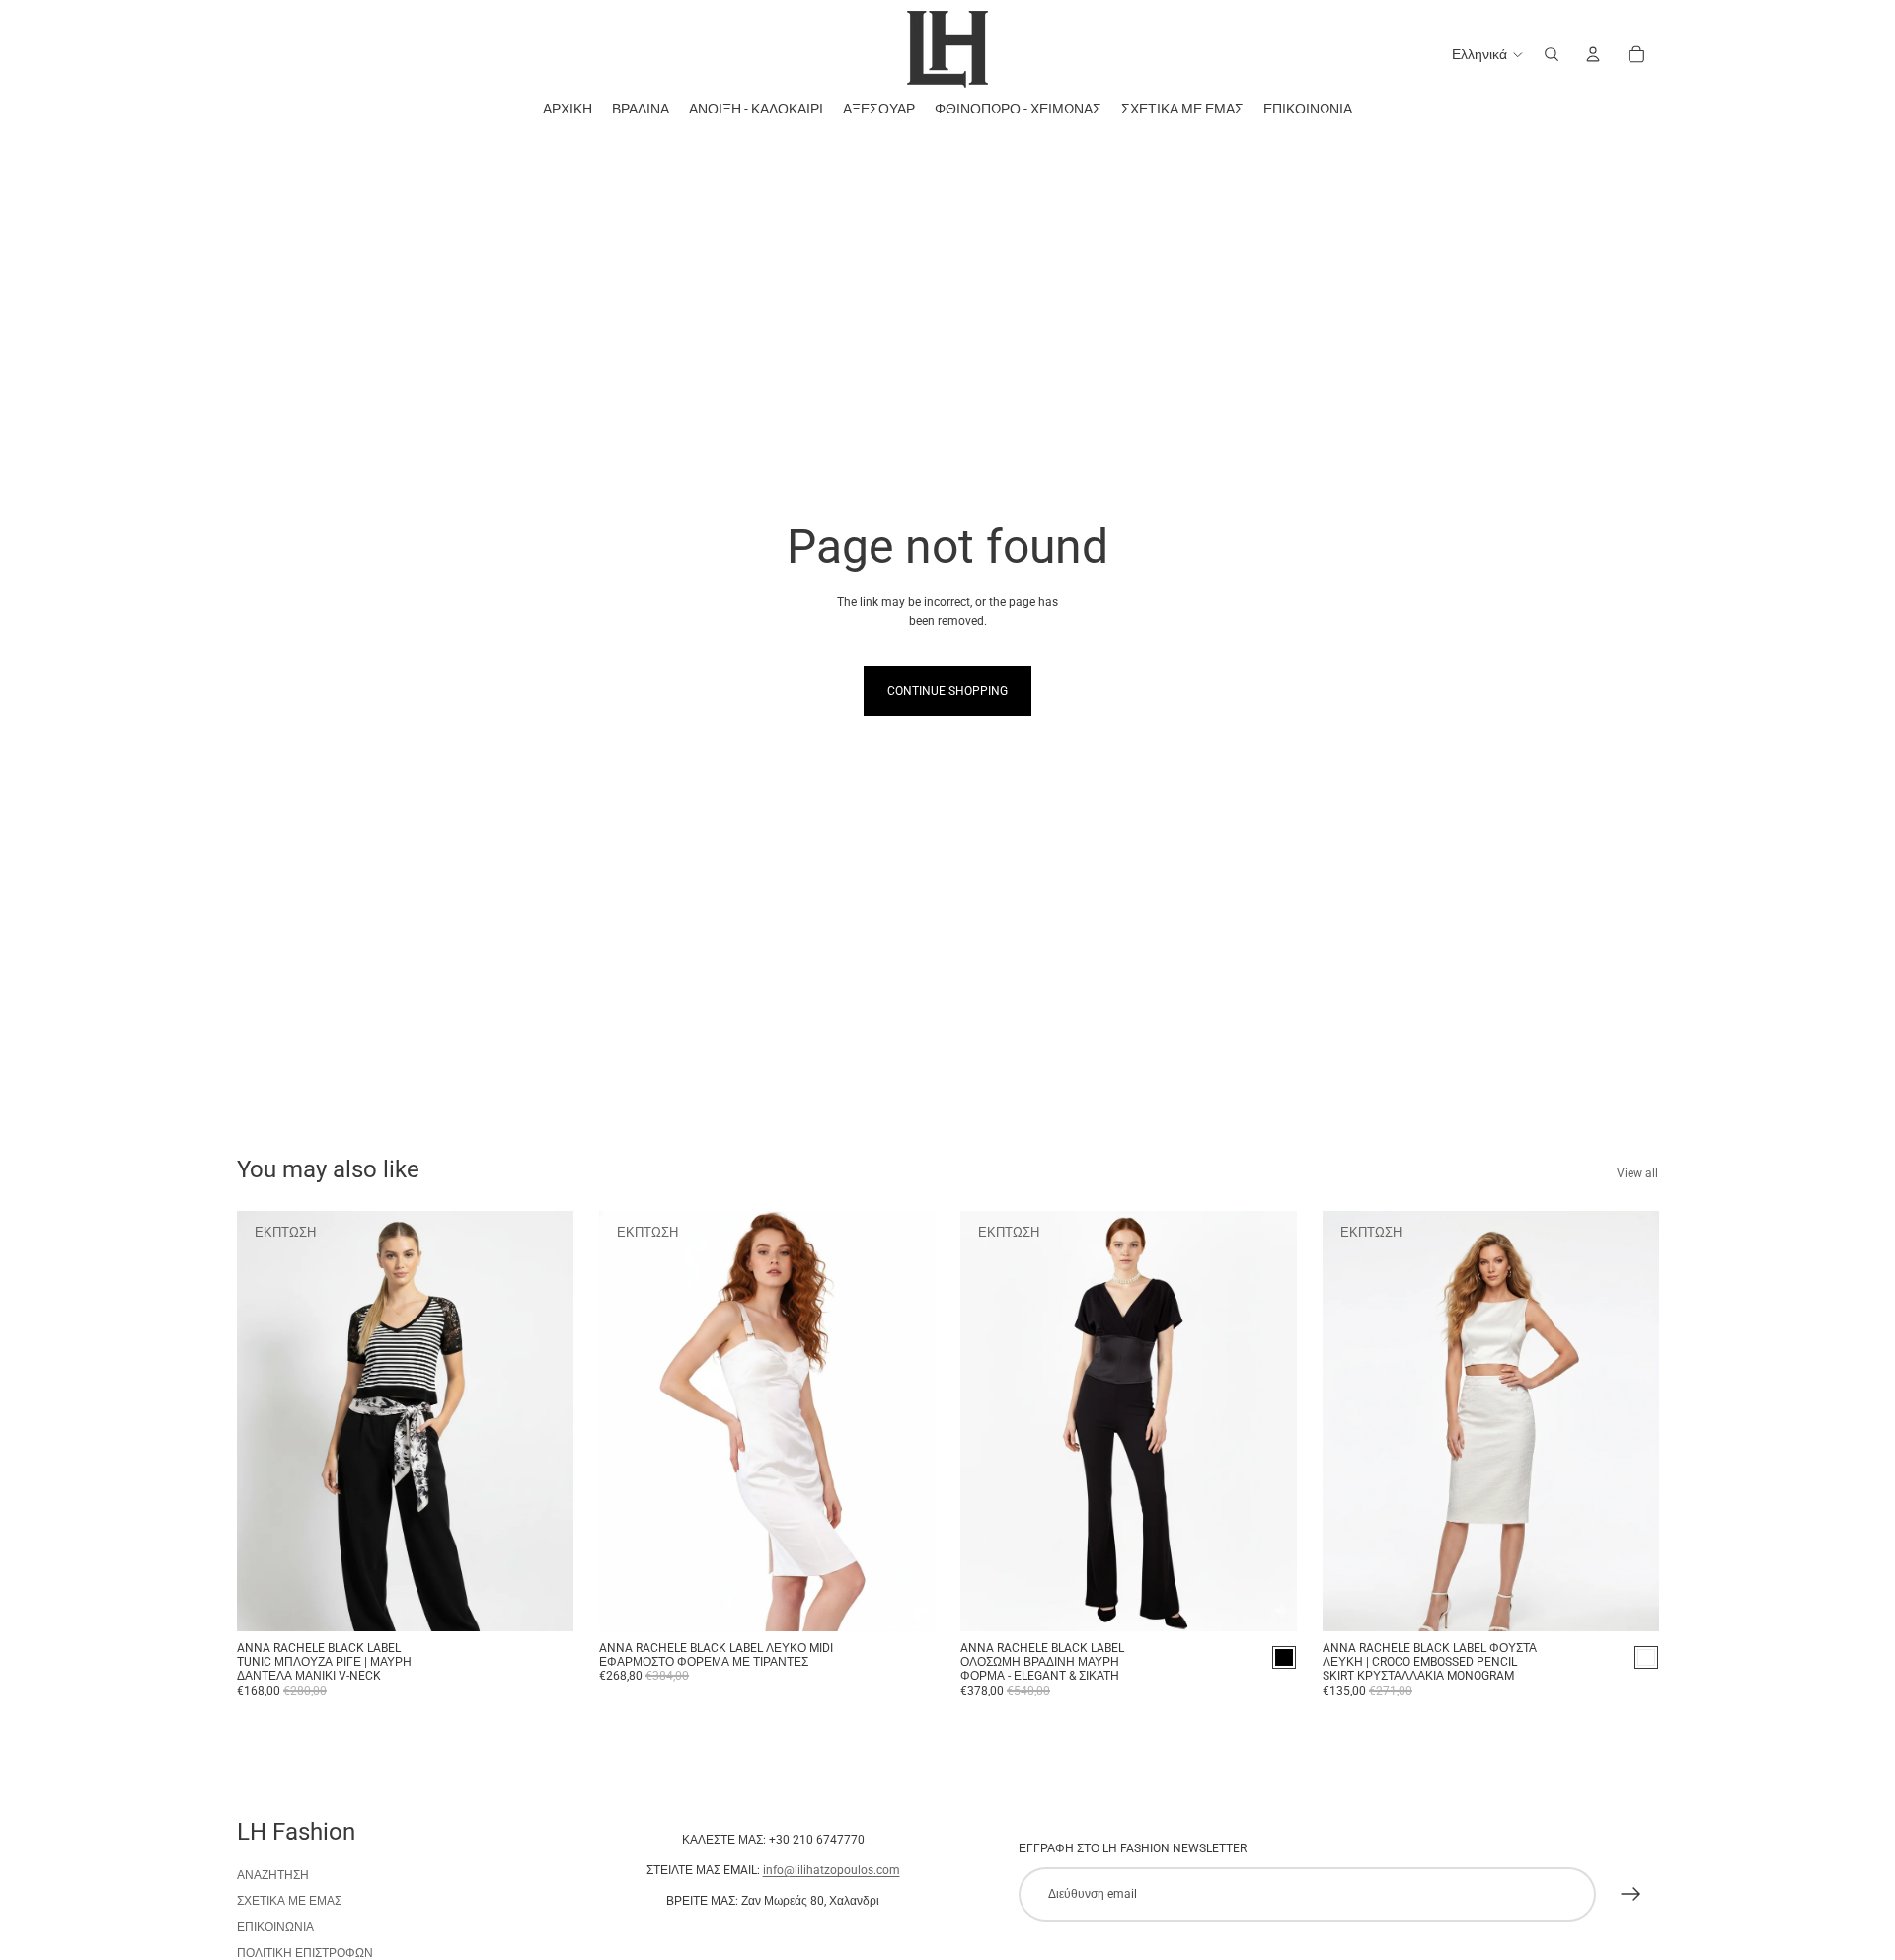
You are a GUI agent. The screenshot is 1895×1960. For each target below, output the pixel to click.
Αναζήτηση (273, 1875)
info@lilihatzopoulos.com (832, 1870)
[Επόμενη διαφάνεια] (544, 1421)
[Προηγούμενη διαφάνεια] (266, 1421)
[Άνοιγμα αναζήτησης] (1552, 54)
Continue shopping (947, 691)
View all (1637, 1173)
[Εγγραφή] (1631, 1894)
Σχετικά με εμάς (289, 1901)
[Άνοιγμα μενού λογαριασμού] (1593, 54)
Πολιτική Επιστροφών (305, 1953)
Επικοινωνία (275, 1927)
